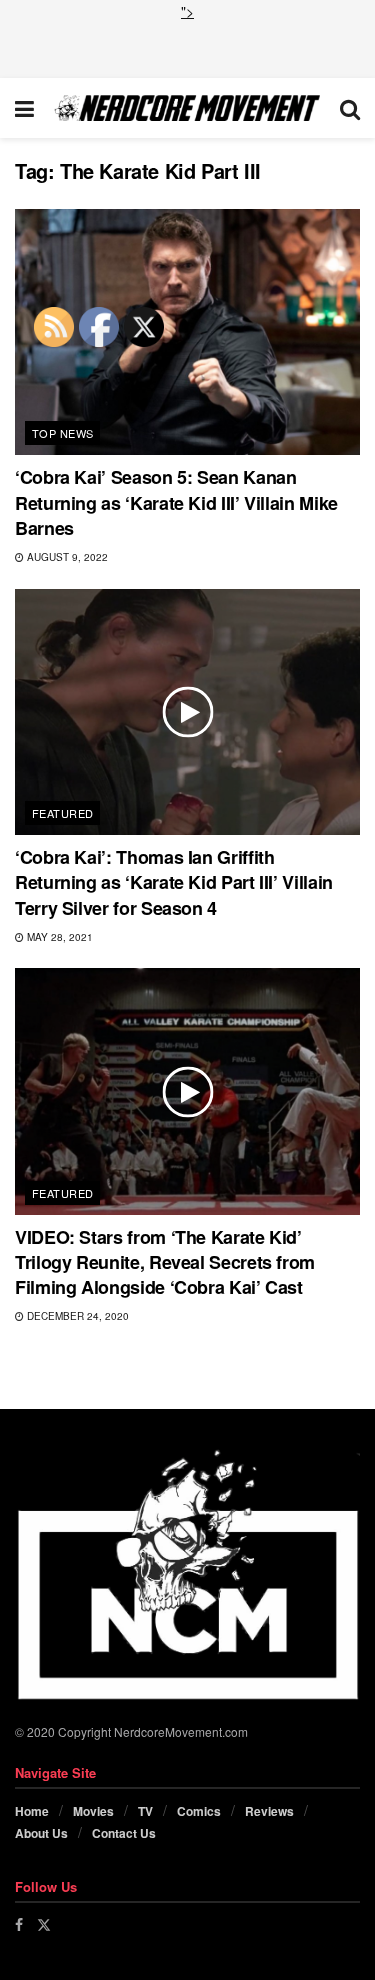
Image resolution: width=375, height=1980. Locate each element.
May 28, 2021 (58, 937)
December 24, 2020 (76, 1316)
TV (145, 1811)
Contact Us (124, 1833)
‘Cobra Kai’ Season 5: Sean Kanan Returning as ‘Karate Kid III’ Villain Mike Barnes (176, 502)
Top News (63, 433)
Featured (63, 813)
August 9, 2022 (66, 557)
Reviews (269, 1811)
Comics (199, 1811)
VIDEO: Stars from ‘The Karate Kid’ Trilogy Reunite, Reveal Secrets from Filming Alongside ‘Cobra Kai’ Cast (165, 1262)
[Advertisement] (188, 47)
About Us (41, 1833)
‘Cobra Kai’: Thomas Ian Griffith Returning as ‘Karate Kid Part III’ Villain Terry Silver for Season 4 (174, 882)
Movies (93, 1811)
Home (32, 1811)
